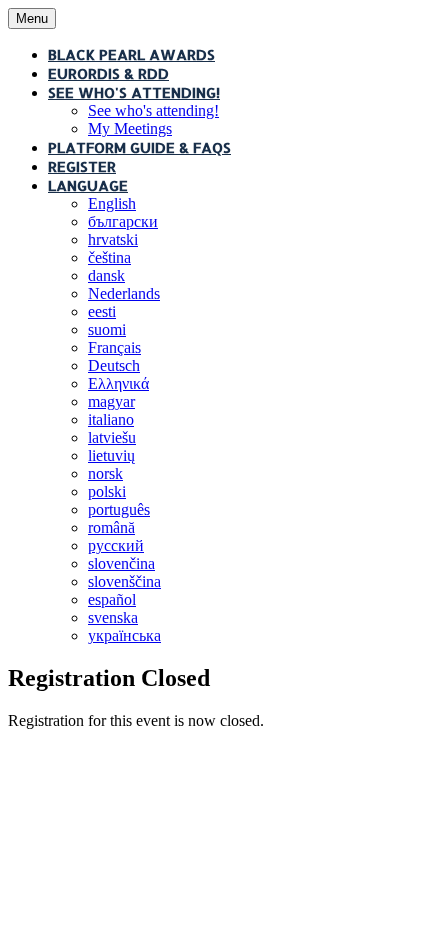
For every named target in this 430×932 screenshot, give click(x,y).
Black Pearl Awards (131, 54)
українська (124, 635)
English (112, 203)
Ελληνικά (118, 383)
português (119, 509)
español (112, 599)
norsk (105, 473)
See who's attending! (134, 92)
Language (88, 185)
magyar (111, 401)
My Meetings (130, 128)
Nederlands (124, 293)
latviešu (112, 437)
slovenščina (124, 581)
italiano (111, 419)
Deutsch (114, 365)
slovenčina (121, 563)
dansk (106, 275)
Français (114, 347)
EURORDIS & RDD (108, 73)
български (123, 221)
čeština (109, 257)
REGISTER (82, 166)
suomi (107, 329)
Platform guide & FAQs (139, 147)
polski (107, 491)
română (111, 527)
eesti (102, 311)
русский (116, 545)
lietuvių (111, 455)
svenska (113, 617)
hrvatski (113, 239)
